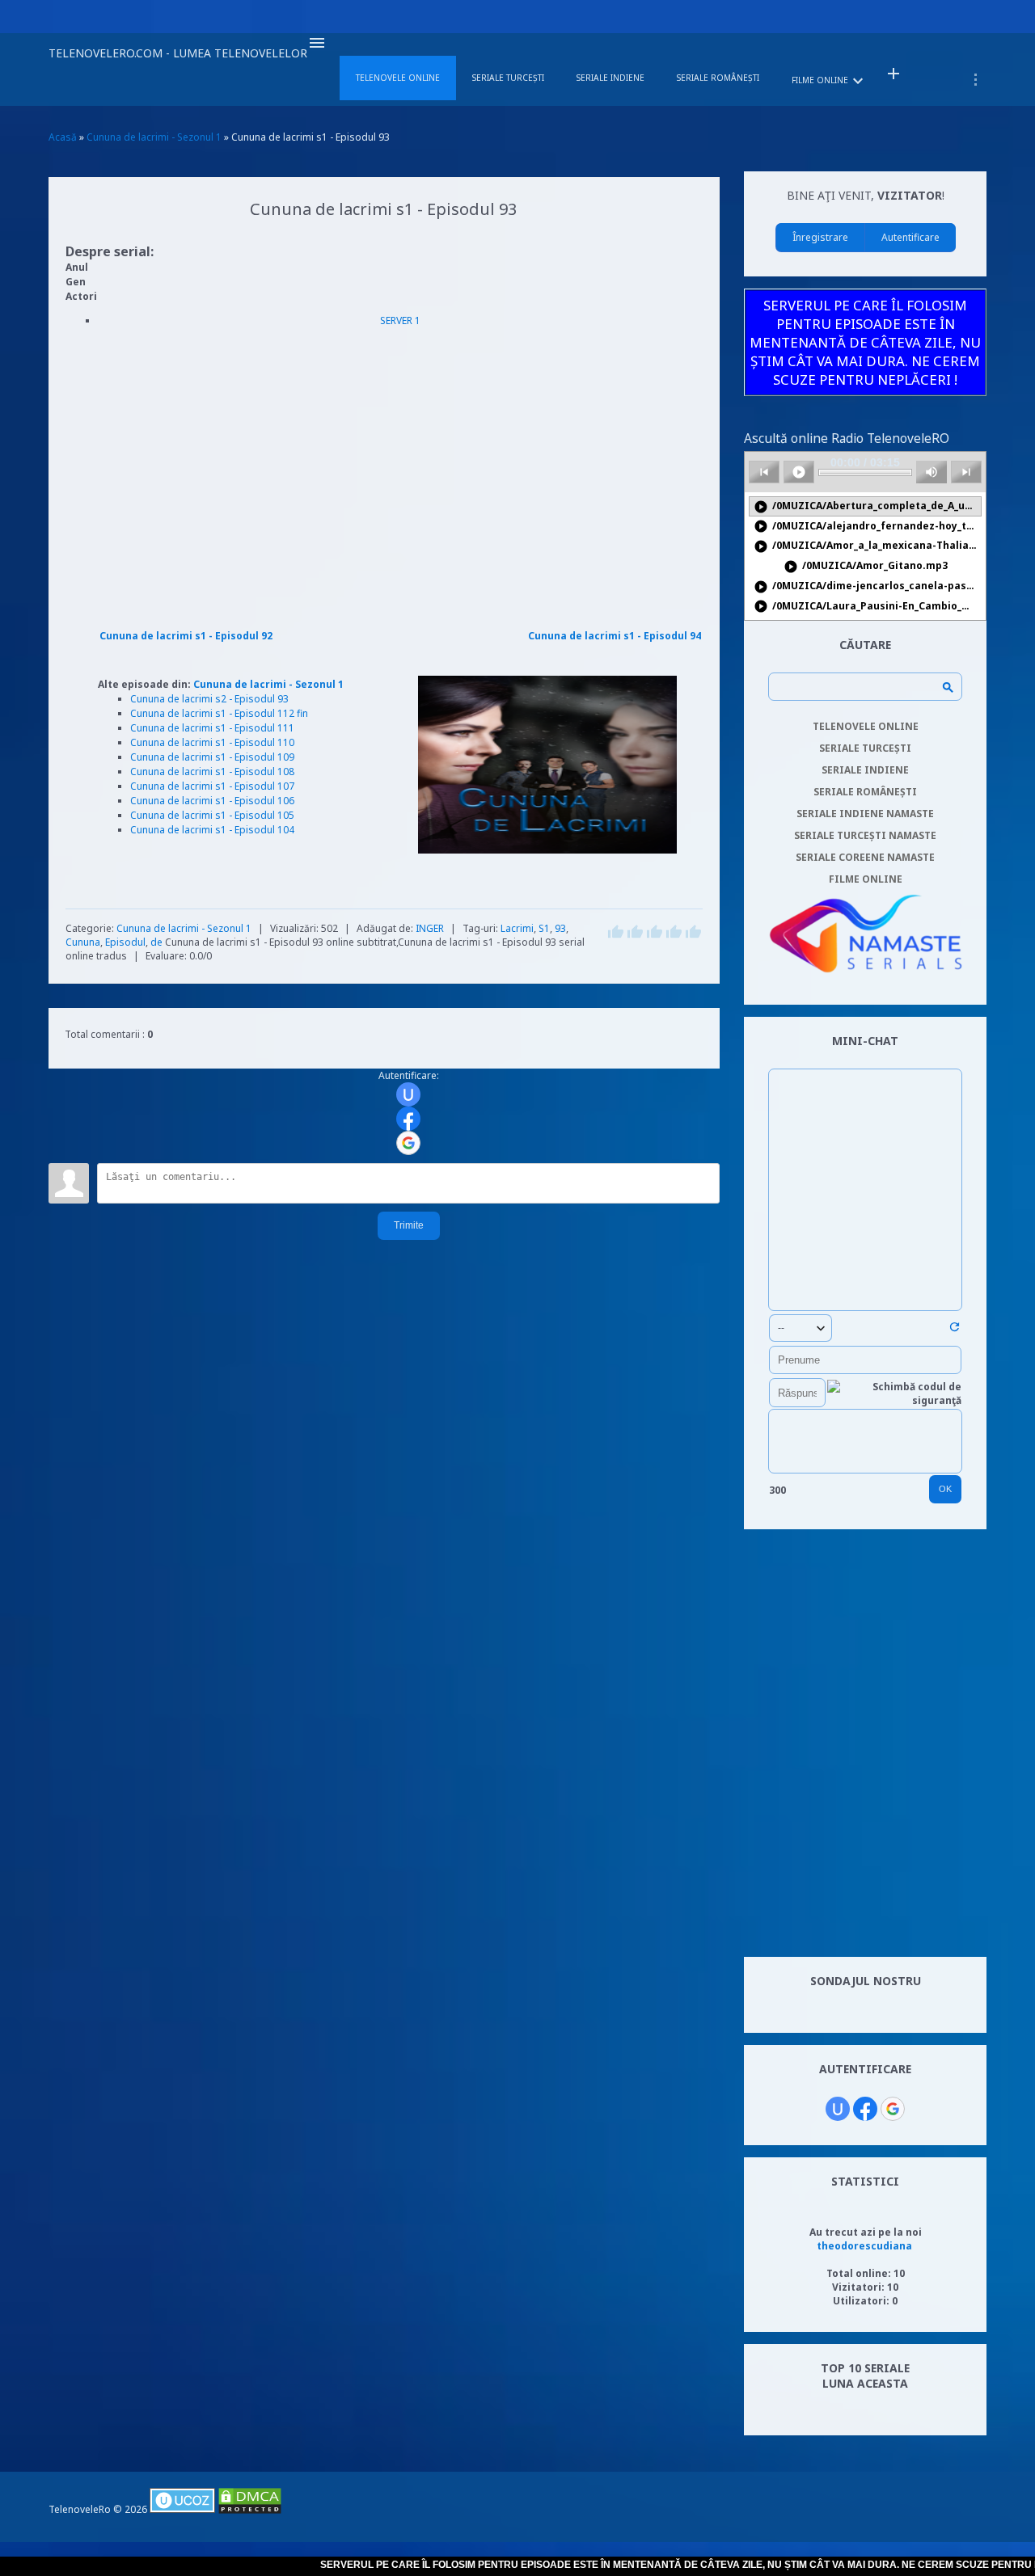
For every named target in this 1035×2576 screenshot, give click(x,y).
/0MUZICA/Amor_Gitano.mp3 (866, 566)
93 (560, 928)
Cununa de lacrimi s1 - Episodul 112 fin (219, 713)
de (156, 942)
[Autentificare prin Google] (408, 1143)
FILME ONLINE (866, 879)
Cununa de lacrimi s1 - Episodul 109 (212, 757)
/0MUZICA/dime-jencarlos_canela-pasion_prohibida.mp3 (868, 586)
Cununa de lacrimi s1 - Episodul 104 (212, 830)
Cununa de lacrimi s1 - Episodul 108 (212, 772)
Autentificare (910, 237)
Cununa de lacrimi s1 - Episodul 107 (212, 786)
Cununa (83, 942)
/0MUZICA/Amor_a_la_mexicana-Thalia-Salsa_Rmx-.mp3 (868, 546)
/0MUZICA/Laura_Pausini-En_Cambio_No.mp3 (868, 607)
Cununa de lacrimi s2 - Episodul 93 (209, 699)
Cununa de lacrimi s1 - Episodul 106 (212, 801)
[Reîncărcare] (955, 1330)
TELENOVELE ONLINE (866, 726)
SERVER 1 (400, 320)
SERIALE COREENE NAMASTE (865, 857)
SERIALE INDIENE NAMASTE (865, 814)
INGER (430, 928)
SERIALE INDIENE (865, 770)
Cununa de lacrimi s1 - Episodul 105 (212, 815)
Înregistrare (820, 237)
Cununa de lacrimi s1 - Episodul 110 (212, 742)
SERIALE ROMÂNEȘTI (865, 792)
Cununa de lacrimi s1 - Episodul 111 (212, 728)
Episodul (125, 942)
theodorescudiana (864, 2246)
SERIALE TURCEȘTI (865, 748)
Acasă (63, 137)
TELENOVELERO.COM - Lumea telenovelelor (178, 53)
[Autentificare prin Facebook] (408, 1119)
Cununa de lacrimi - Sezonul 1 (268, 684)
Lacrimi (517, 928)
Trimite (409, 1225)
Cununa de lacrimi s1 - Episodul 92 (186, 636)
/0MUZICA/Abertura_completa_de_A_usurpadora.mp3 (868, 506)
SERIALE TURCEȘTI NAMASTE (865, 835)
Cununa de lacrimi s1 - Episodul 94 (615, 636)
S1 (544, 928)
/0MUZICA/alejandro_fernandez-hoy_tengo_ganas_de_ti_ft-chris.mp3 (868, 527)
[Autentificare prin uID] (408, 1094)
